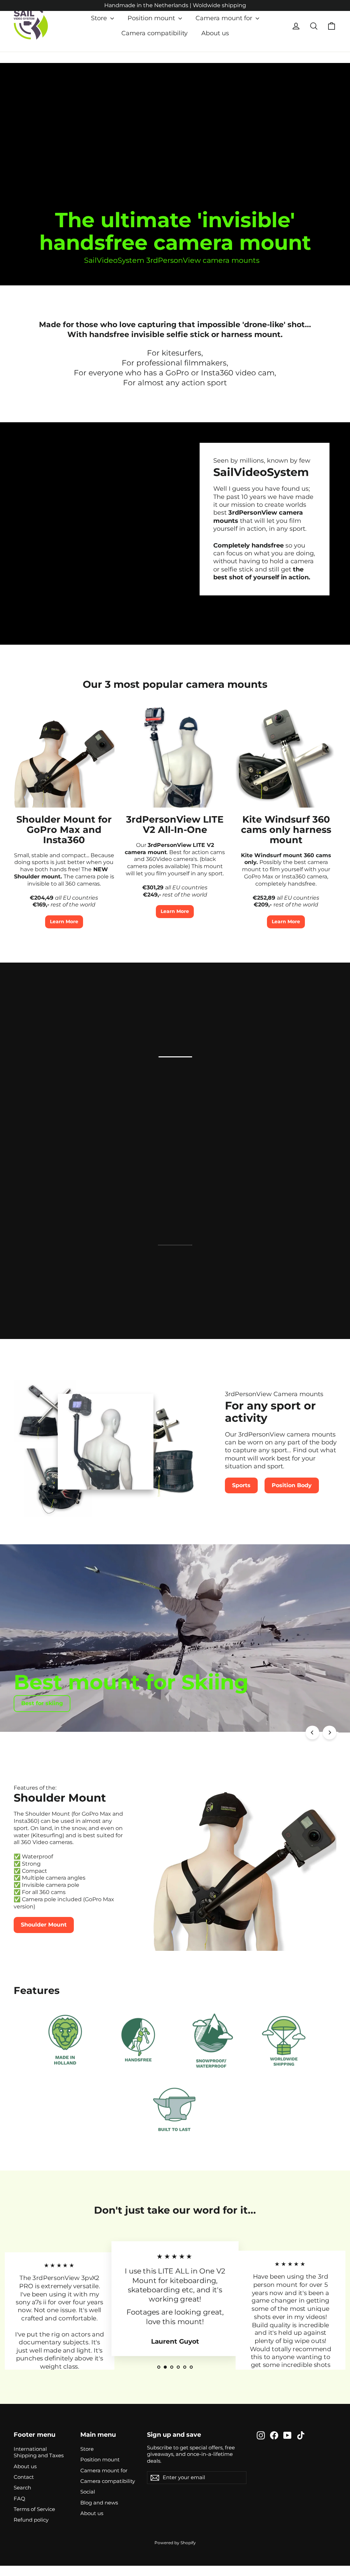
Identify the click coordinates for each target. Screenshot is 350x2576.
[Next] (329, 1733)
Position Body (292, 1485)
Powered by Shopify (175, 2543)
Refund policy (31, 2520)
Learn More (64, 922)
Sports (241, 1485)
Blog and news (99, 2503)
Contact (24, 2477)
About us (215, 33)
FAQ (19, 2499)
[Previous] (312, 1733)
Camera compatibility (154, 33)
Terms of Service (34, 2509)
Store (100, 18)
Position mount (152, 18)
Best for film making (51, 1703)
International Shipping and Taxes (39, 2452)
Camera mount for (225, 18)
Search (22, 2488)
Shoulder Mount (44, 1925)
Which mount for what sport (262, 1104)
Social (88, 2492)
